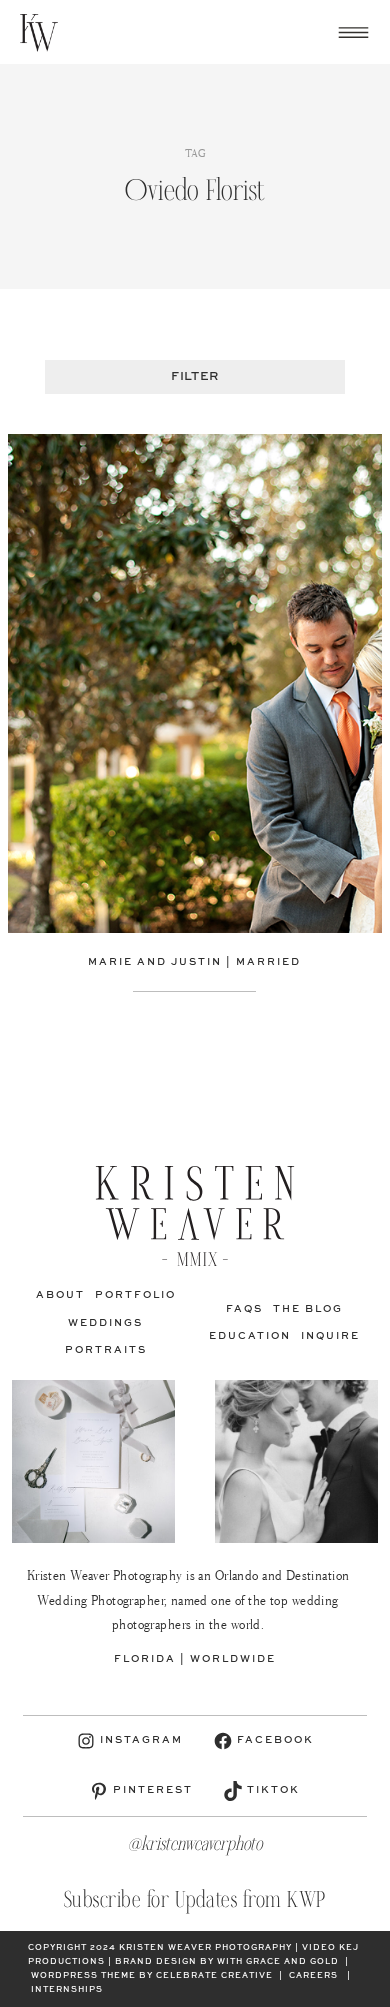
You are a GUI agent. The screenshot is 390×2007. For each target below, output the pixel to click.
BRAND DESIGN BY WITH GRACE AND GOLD (227, 1962)
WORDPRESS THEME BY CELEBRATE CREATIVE (152, 1976)
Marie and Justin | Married (194, 962)
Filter (194, 377)
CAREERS (313, 1976)
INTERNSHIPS (67, 1990)
